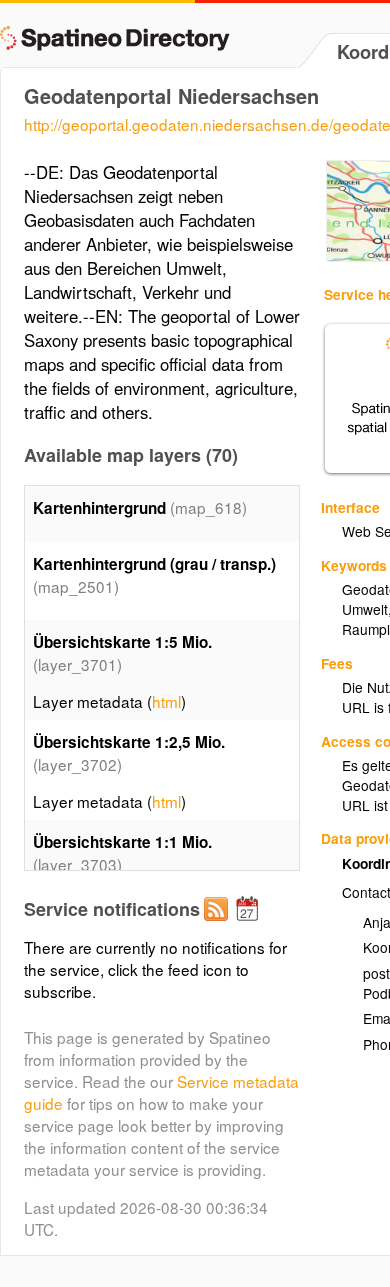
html (166, 701)
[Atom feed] (219, 925)
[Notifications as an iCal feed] (250, 925)
